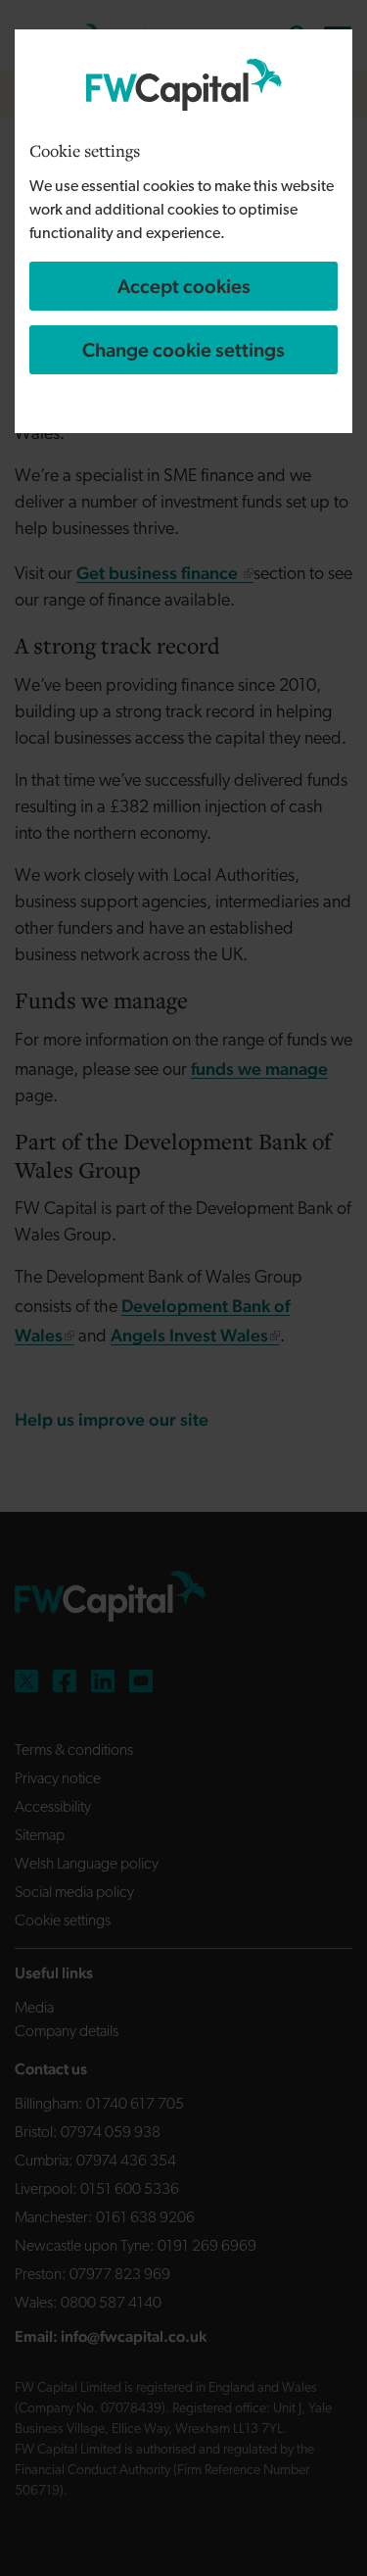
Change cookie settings (183, 350)
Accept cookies (184, 286)
